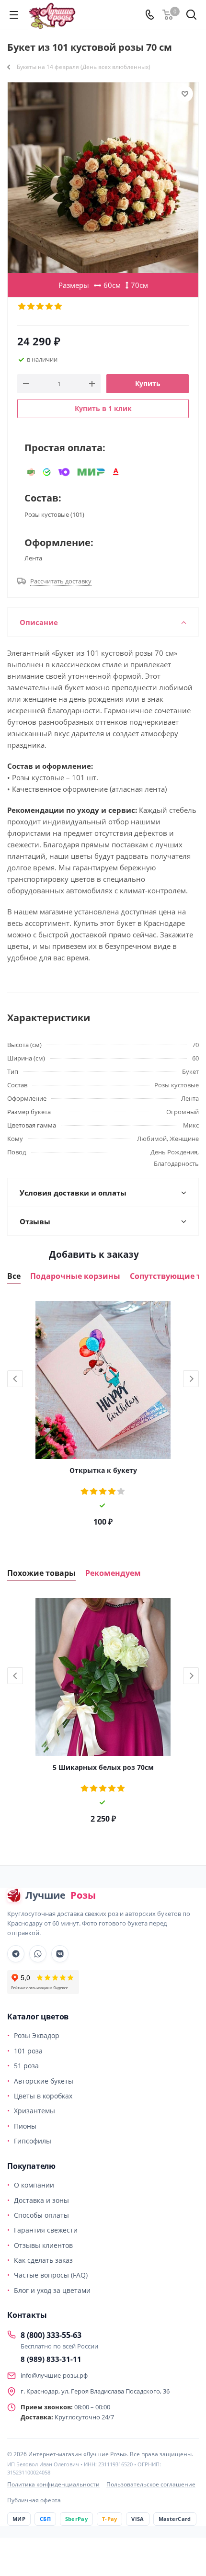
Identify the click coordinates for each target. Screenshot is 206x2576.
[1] (22, 307)
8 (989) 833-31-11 (51, 2359)
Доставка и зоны (41, 2200)
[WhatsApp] (38, 1954)
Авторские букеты (44, 2081)
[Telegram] (16, 1954)
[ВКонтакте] (60, 1954)
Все (14, 1276)
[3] (40, 307)
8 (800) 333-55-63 (51, 2335)
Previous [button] (15, 1379)
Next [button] (191, 1379)
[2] (31, 307)
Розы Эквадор (37, 2035)
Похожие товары (41, 1573)
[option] (103, 1417)
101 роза (28, 2051)
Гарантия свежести (46, 2230)
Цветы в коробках (43, 2096)
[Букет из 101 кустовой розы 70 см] (103, 178)
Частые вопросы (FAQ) (51, 2275)
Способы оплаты (41, 2215)
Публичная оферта (34, 2500)
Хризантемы (34, 2111)
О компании (34, 2185)
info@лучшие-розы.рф (54, 2375)
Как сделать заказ (43, 2260)
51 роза (26, 2066)
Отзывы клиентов (43, 2245)
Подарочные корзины (75, 1276)
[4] (50, 307)
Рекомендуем (113, 1573)
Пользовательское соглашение (151, 2484)
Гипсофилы (33, 2141)
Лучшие (61, 1895)
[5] (59, 307)
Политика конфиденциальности (53, 2484)
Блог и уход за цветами (52, 2290)
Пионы (25, 2126)
